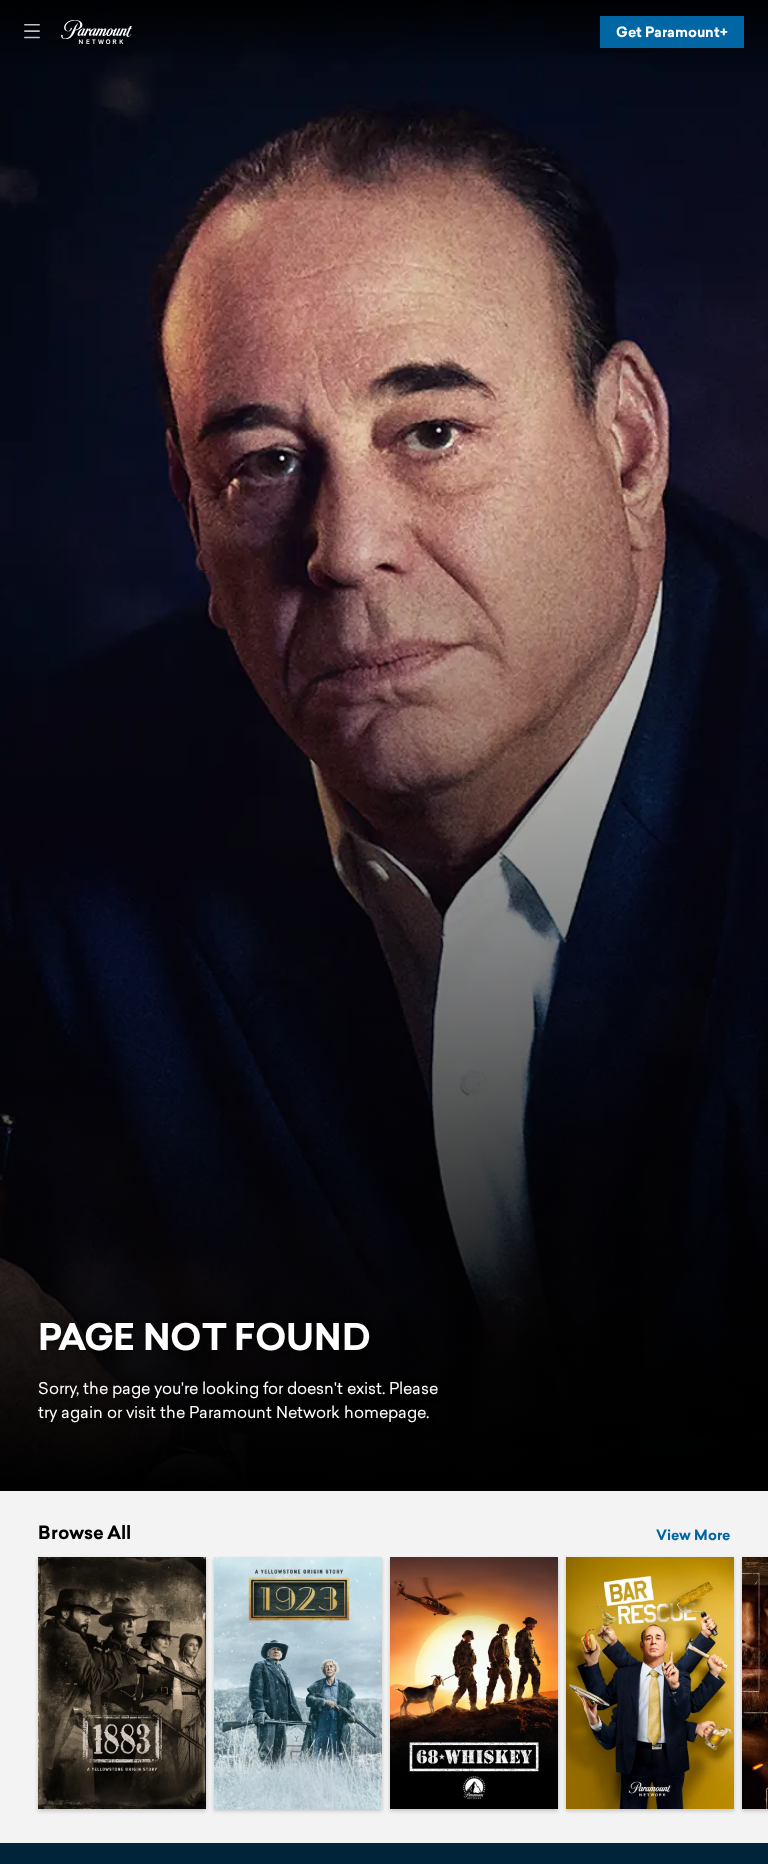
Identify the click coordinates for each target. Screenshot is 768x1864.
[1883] (122, 1683)
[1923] (298, 1683)
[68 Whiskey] (474, 1683)
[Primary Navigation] (32, 32)
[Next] (749, 1683)
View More (693, 1535)
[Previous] (19, 1683)
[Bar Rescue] (650, 1683)
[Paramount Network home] (96, 32)
